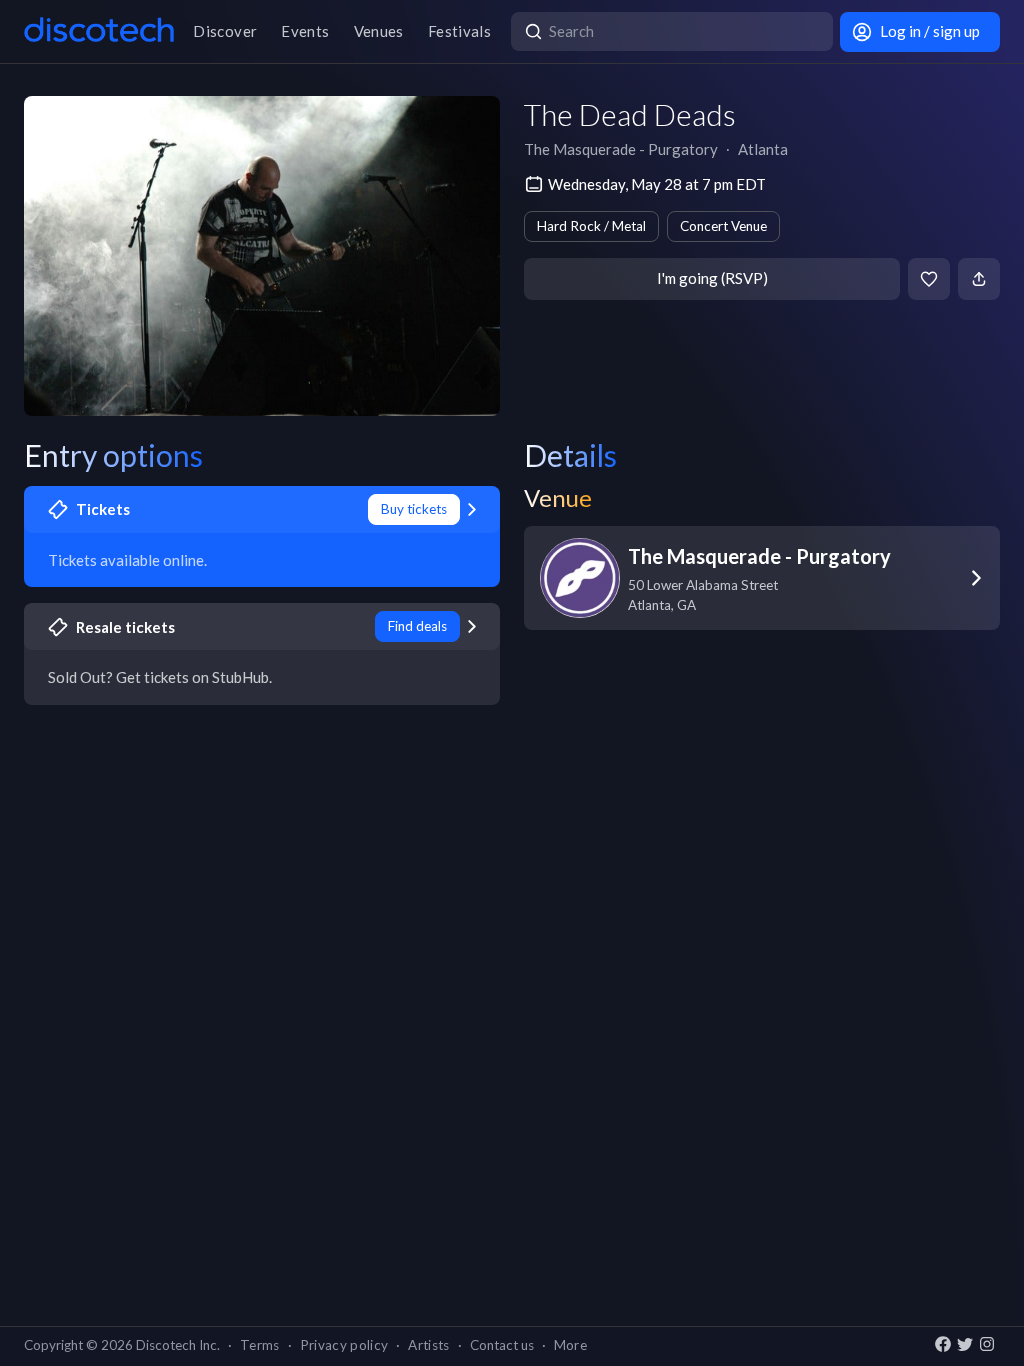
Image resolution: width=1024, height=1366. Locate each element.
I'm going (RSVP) (712, 278)
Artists (428, 1345)
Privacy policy (344, 1345)
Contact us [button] (502, 1345)
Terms (260, 1345)
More (570, 1345)
